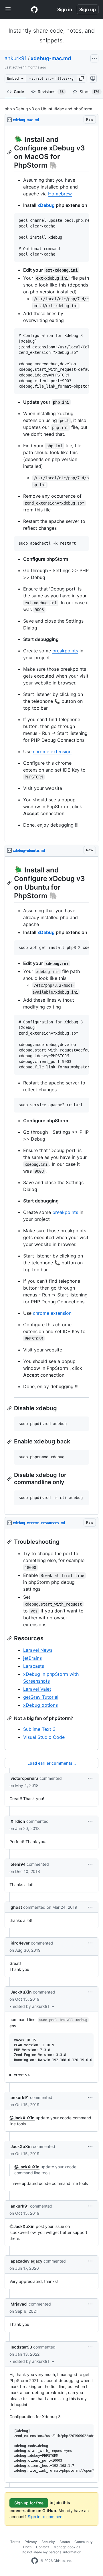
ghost (16, 1907)
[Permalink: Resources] (10, 1638)
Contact (42, 2547)
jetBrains (32, 1658)
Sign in (65, 9)
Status (65, 2542)
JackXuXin (21, 1992)
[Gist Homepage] (34, 9)
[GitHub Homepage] (35, 2561)
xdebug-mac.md (51, 58)
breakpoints (65, 651)
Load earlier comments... (52, 1763)
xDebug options (40, 1705)
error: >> (22, 2075)
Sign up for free (29, 2503)
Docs (27, 2547)
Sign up (88, 9)
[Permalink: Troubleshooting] (10, 1542)
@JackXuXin (22, 2118)
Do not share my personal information (51, 2552)
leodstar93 (21, 2347)
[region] (51, 484)
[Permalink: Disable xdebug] (10, 1408)
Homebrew (60, 194)
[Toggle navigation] (8, 9)
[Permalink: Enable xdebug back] (10, 1442)
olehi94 (18, 1864)
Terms (15, 2542)
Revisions (51, 92)
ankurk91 (16, 58)
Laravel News (38, 1650)
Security (48, 2542)
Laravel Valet (37, 1689)
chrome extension (52, 752)
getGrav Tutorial (41, 1697)
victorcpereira (24, 1778)
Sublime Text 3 (39, 1729)
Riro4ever (20, 1943)
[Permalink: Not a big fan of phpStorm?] (10, 1718)
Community (84, 2542)
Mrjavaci (19, 2304)
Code (19, 92)
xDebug (46, 205)
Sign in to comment (46, 2517)
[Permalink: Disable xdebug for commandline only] (10, 1479)
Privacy (31, 2542)
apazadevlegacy (26, 2261)
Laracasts (34, 1666)
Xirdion (18, 1821)
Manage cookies (67, 2547)
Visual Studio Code (44, 1737)
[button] (82, 79)
